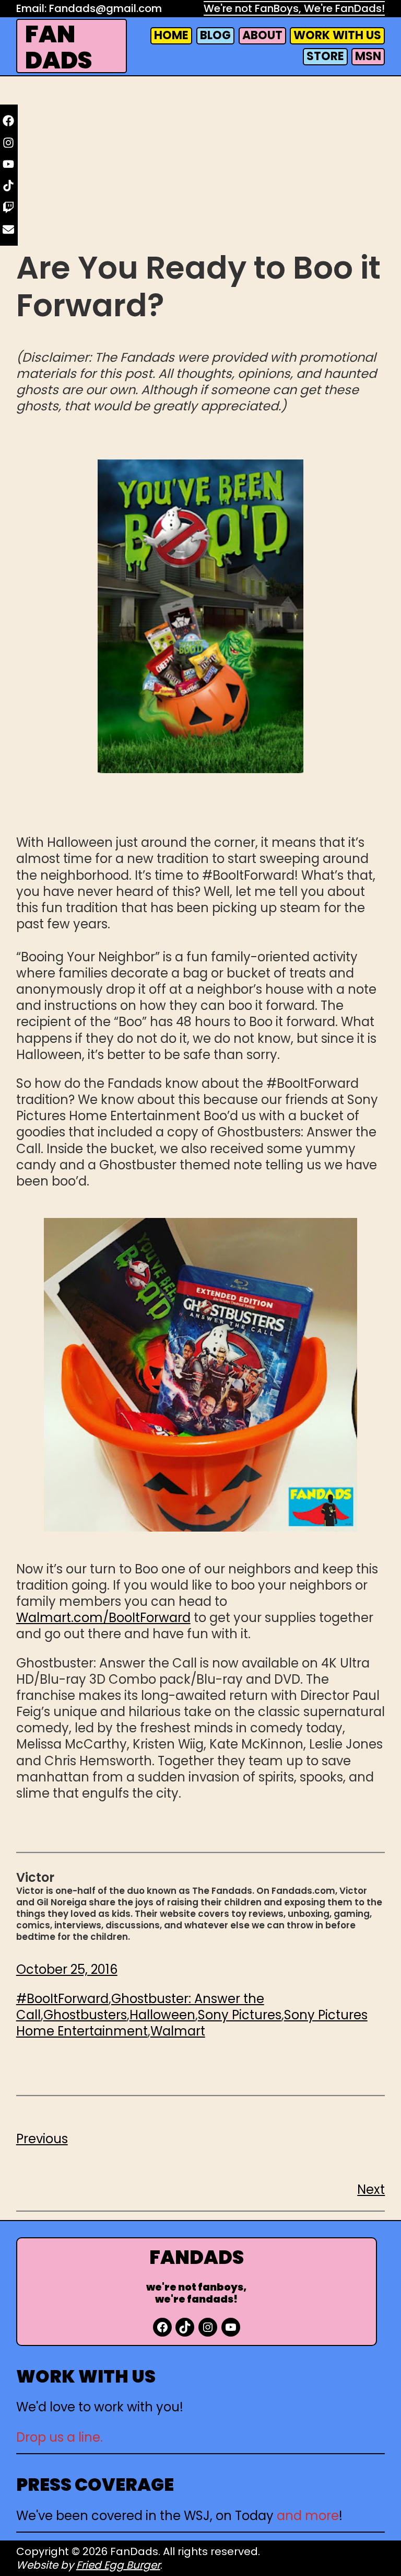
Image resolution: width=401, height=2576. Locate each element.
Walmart (178, 2031)
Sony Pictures (240, 2015)
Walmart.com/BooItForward (103, 1618)
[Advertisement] (201, 163)
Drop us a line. (60, 2437)
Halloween (162, 2015)
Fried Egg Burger (118, 2565)
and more (308, 2516)
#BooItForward (62, 1999)
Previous (42, 2139)
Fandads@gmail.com (105, 8)
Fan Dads (58, 47)
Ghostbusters (85, 2015)
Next (371, 2189)
